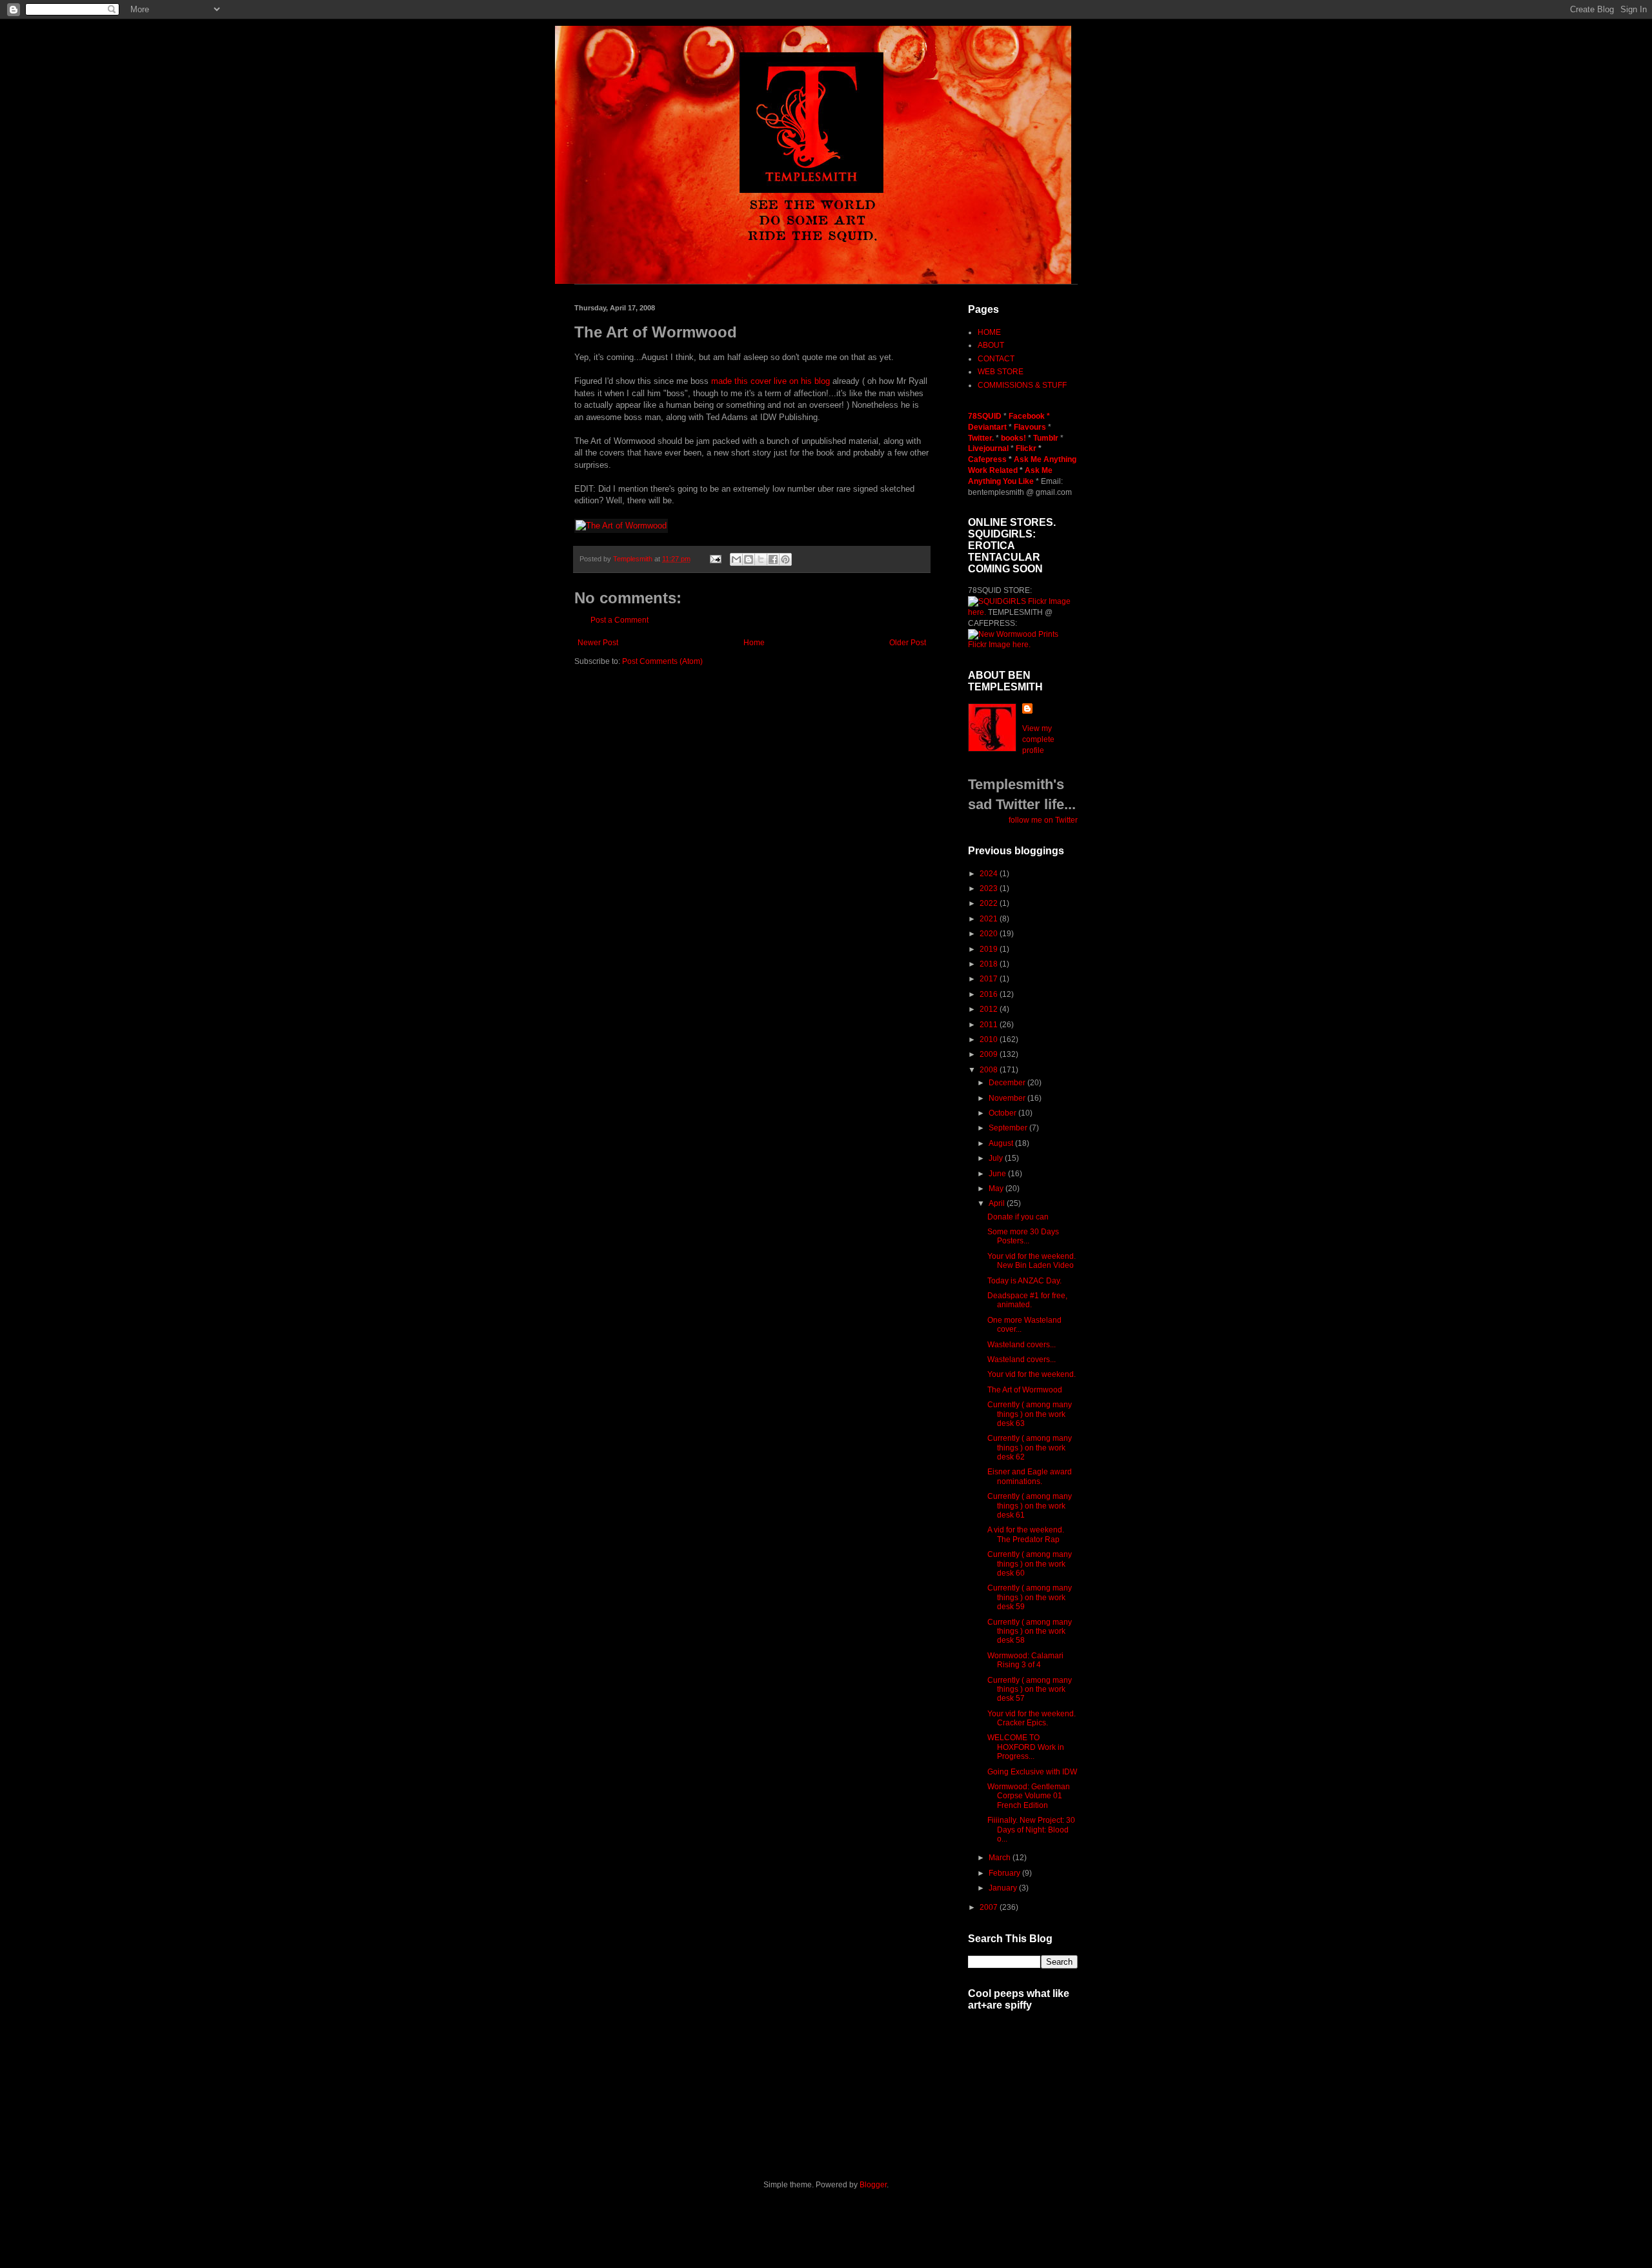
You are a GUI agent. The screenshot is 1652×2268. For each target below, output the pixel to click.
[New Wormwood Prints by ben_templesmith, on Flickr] (1013, 634)
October (1003, 1113)
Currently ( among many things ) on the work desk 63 (1030, 1414)
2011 (990, 1025)
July (997, 1158)
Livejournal (988, 448)
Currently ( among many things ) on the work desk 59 (1030, 1597)
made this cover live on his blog (771, 381)
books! (1014, 438)
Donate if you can (1018, 1217)
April (998, 1203)
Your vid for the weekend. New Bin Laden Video (1032, 1261)
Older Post (908, 643)
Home (754, 643)
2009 (990, 1054)
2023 (990, 888)
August (1002, 1143)
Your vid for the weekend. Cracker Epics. (1032, 1718)
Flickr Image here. (999, 645)
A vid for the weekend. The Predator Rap (1026, 1534)
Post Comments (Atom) (662, 661)
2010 (990, 1039)
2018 (990, 964)
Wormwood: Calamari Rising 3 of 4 (1025, 1660)
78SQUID (986, 416)
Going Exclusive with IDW (1032, 1772)
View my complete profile (1038, 739)
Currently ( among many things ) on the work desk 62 (1030, 1448)
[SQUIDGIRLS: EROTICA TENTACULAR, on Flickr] (997, 601)
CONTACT (996, 359)
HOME (989, 332)
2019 (990, 949)
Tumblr (1047, 438)
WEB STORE (1001, 372)
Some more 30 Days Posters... (1023, 1236)
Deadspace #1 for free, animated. (1027, 1300)
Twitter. (982, 438)
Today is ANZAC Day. (1024, 1281)
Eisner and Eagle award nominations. (1030, 1476)
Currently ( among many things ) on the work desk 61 (1030, 1506)
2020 (990, 934)
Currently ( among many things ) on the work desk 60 (1030, 1564)
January (1004, 1888)
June (998, 1174)
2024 (990, 874)
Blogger (873, 2185)
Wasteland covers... (1022, 1345)
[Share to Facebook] (773, 559)
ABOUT (991, 345)
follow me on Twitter (1043, 820)
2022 (990, 903)
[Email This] (736, 559)
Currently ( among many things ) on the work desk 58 (1030, 1631)
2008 (990, 1070)
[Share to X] (761, 559)
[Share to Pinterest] (785, 559)
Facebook (1027, 416)
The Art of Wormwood (1025, 1390)
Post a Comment (619, 620)
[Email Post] (715, 559)
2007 (990, 1907)
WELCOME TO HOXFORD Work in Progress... (1026, 1747)
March (1001, 1858)
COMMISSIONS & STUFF (1022, 385)
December (1008, 1083)
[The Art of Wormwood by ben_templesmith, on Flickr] (621, 526)
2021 (990, 919)
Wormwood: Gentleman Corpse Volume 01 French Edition (1029, 1796)
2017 (990, 979)
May (997, 1189)
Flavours (1030, 427)
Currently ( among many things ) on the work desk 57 (1030, 1690)
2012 (990, 1009)
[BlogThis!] (749, 559)
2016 (990, 994)
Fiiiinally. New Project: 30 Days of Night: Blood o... (1031, 1830)
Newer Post (598, 643)
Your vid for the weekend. (1032, 1374)
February (1005, 1873)
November (1008, 1098)
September (1009, 1128)
